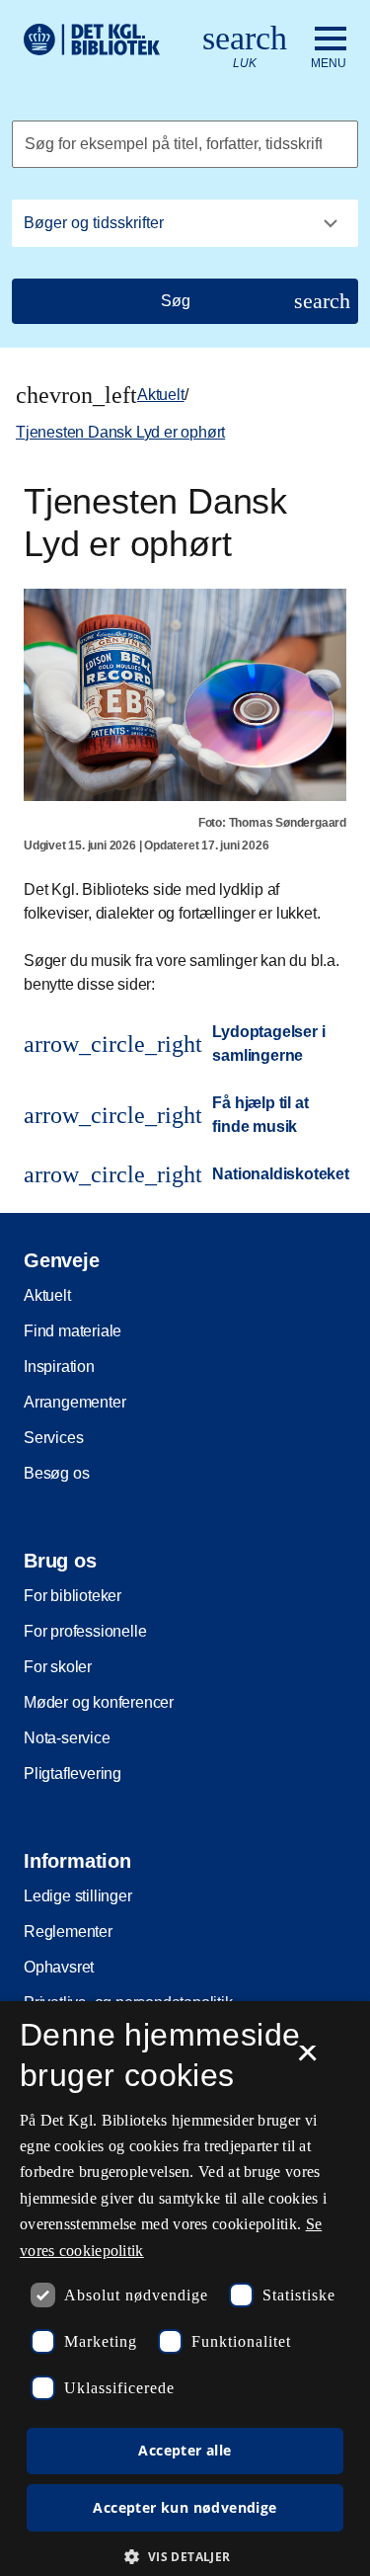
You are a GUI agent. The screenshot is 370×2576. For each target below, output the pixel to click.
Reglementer (68, 1932)
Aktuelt (161, 395)
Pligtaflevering (73, 1773)
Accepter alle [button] (185, 2450)
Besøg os (56, 1473)
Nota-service (67, 1738)
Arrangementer (74, 1402)
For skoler (58, 1667)
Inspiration (59, 1367)
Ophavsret (59, 1967)
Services (53, 1438)
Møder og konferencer (99, 1702)
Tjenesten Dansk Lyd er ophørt (120, 432)
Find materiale (73, 1331)
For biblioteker (73, 1596)
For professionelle (85, 1631)
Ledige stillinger (78, 1896)
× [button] (307, 2059)
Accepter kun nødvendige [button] (185, 2507)
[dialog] (185, 2289)
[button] (185, 2556)
